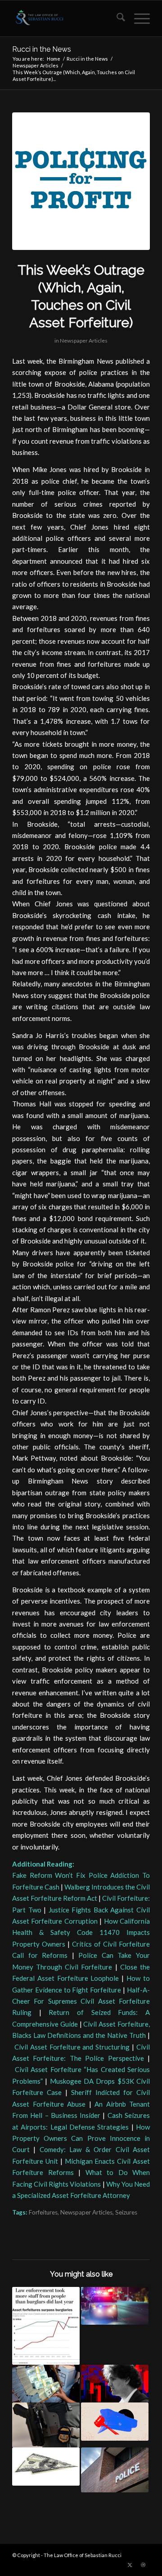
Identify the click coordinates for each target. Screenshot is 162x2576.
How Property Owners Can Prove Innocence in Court (81, 2138)
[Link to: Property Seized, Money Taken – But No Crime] (46, 2466)
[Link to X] (130, 2565)
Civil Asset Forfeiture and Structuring (72, 2047)
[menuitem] (116, 18)
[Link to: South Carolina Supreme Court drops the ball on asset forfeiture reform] (46, 2425)
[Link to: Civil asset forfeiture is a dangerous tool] (46, 2326)
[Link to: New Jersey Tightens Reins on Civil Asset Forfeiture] (115, 2470)
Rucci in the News (42, 49)
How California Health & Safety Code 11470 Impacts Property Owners (81, 1932)
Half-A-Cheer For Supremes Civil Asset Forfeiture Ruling (81, 2001)
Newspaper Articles (84, 341)
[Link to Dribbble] (143, 2565)
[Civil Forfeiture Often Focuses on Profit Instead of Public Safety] (81, 181)
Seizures (126, 2212)
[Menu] (137, 18)
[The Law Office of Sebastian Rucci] (67, 18)
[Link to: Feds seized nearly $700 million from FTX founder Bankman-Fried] (115, 2384)
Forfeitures (43, 2212)
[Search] (116, 18)
